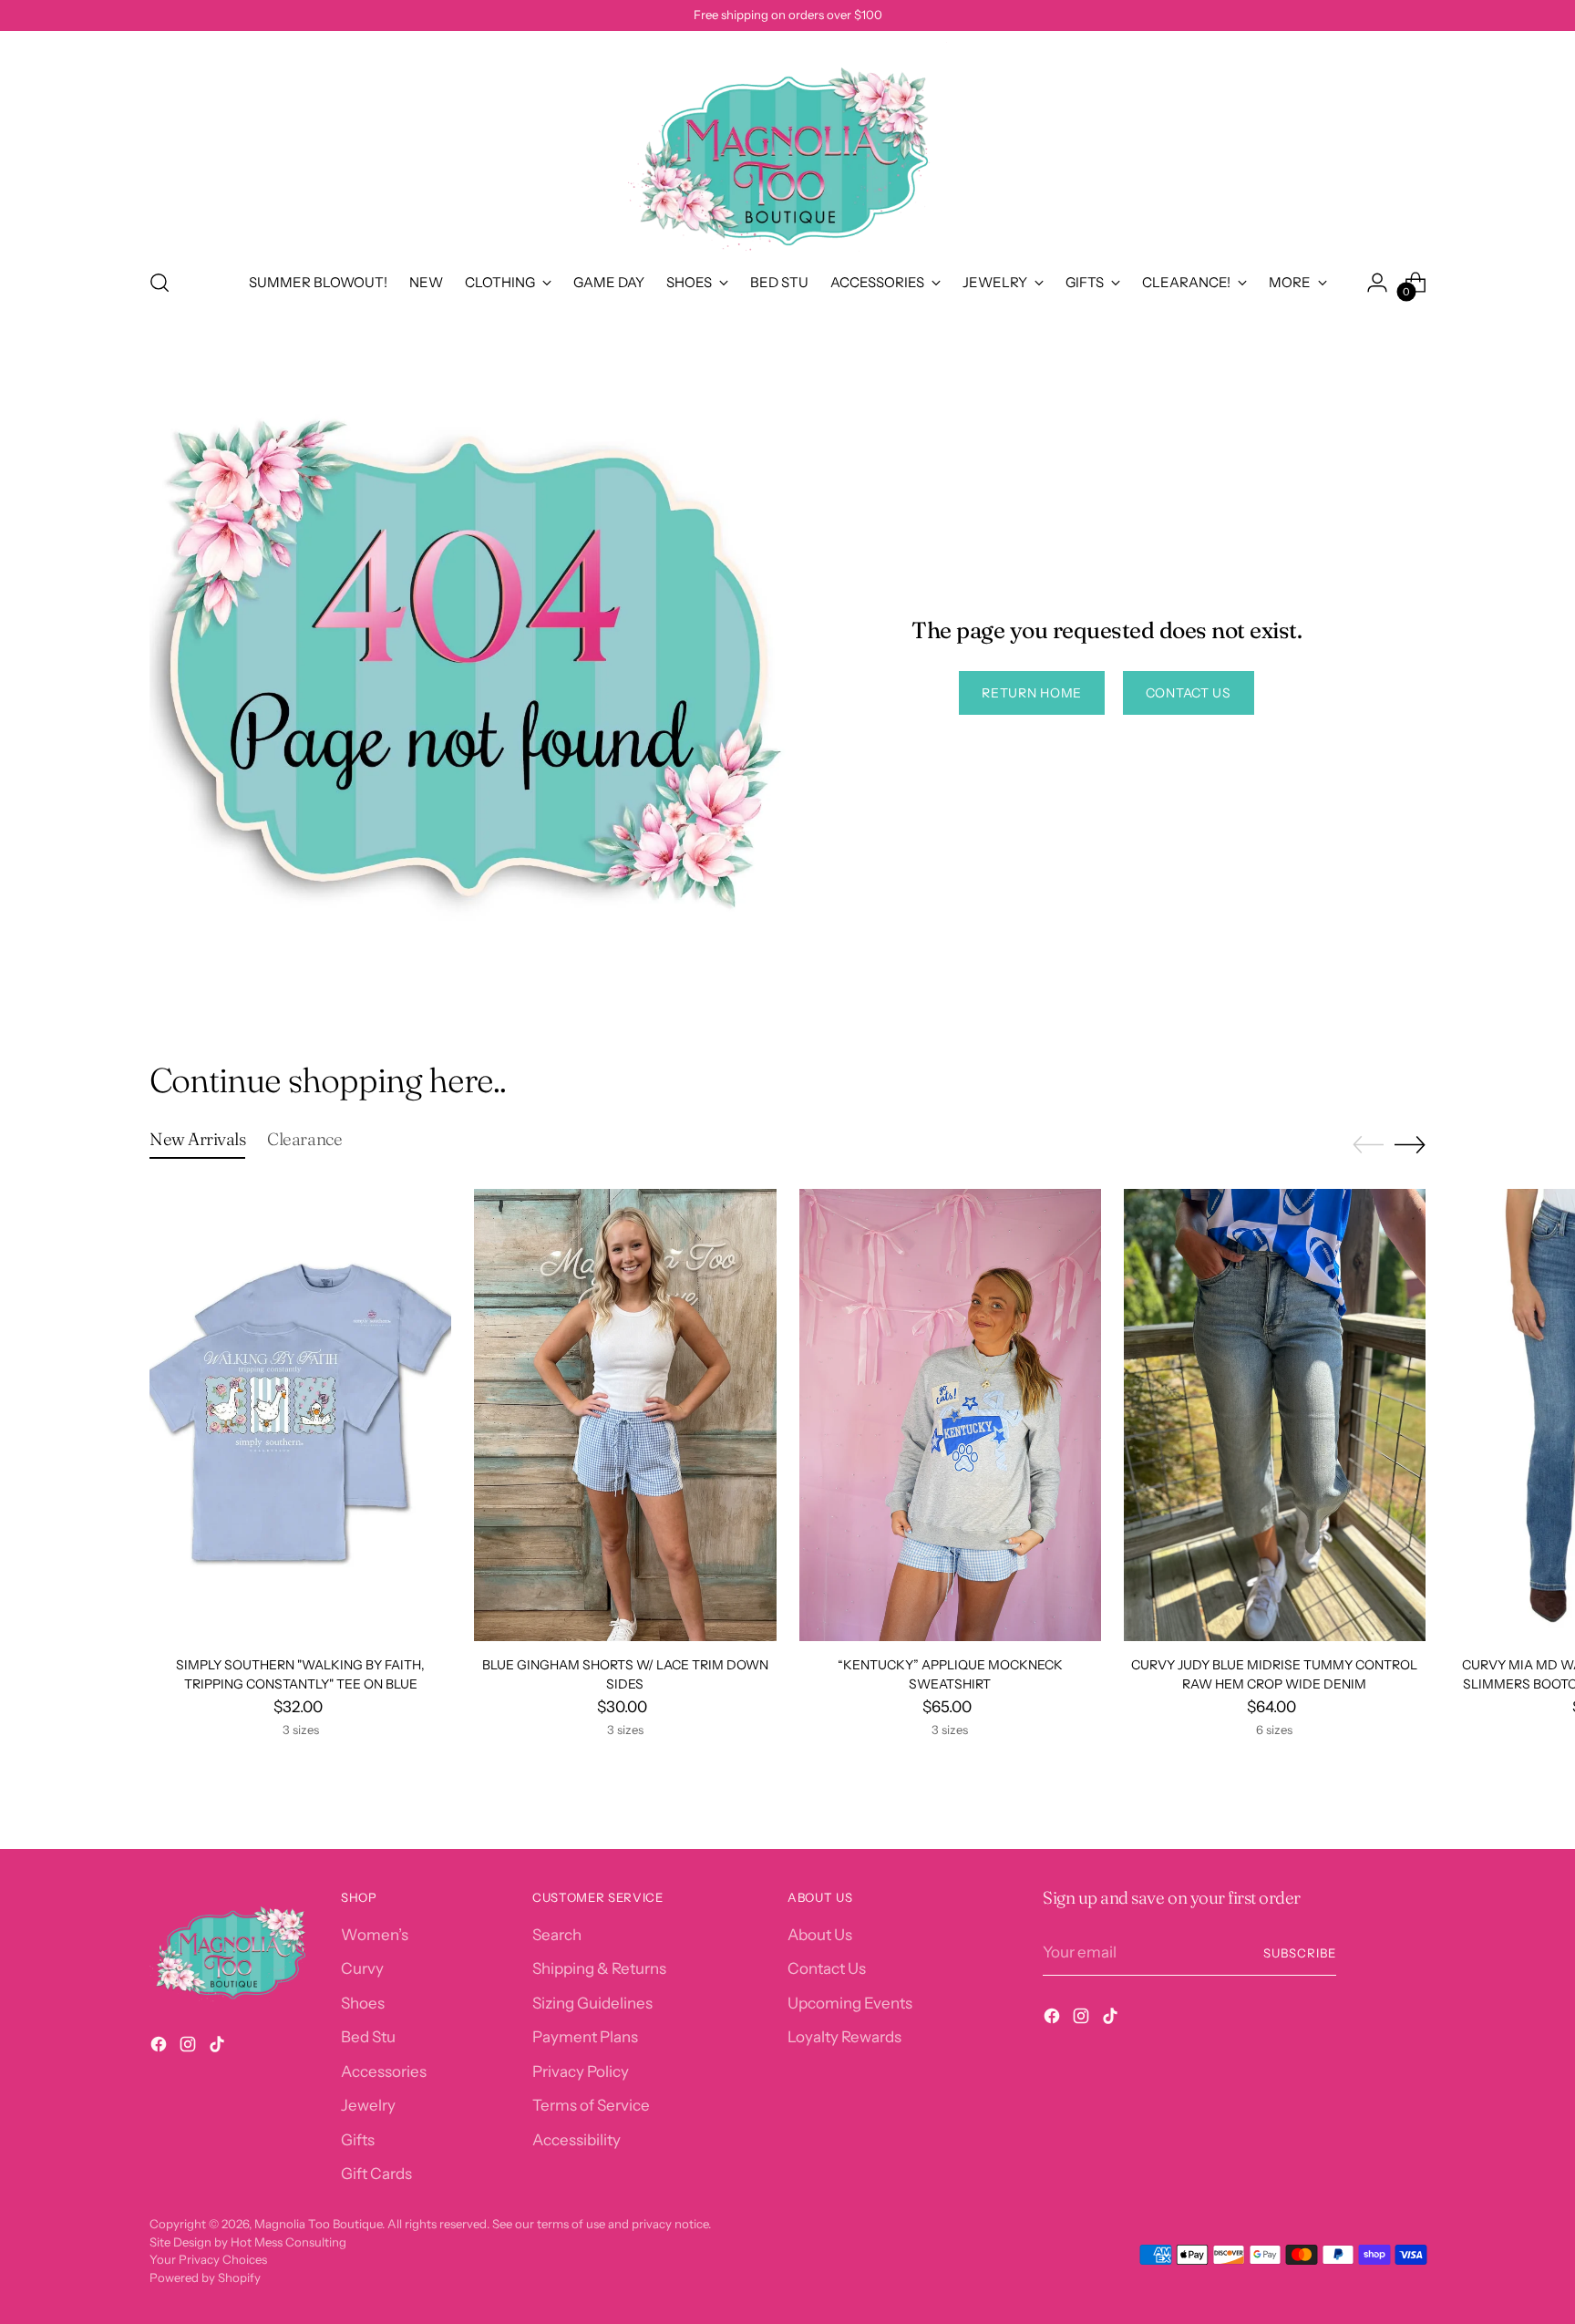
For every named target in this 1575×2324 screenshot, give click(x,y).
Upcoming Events (850, 2003)
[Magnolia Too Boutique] (787, 147)
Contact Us (827, 1968)
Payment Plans (585, 2037)
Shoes (363, 2003)
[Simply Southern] (300, 1415)
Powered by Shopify (205, 2278)
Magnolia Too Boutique (318, 2224)
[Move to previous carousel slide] (1368, 1145)
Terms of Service (591, 2105)
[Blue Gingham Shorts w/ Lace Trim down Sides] (625, 1415)
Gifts (358, 2140)
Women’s (375, 1935)
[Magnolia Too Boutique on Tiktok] (219, 2048)
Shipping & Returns (599, 1968)
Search (557, 1935)
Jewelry (368, 2105)
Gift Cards (376, 2174)
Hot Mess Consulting (288, 2242)
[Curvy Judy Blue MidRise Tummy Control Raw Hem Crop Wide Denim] (1275, 1415)
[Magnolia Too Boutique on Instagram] (190, 2048)
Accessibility (576, 2140)
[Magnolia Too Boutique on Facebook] (160, 2048)
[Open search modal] (160, 283)
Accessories (384, 2071)
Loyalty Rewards (844, 2037)
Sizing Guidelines (592, 2003)
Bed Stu (368, 2037)
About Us (820, 1935)
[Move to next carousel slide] (1410, 1144)
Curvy (362, 1968)
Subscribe (1300, 1953)
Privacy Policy (581, 2071)
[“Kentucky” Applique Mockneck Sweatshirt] (950, 1415)
